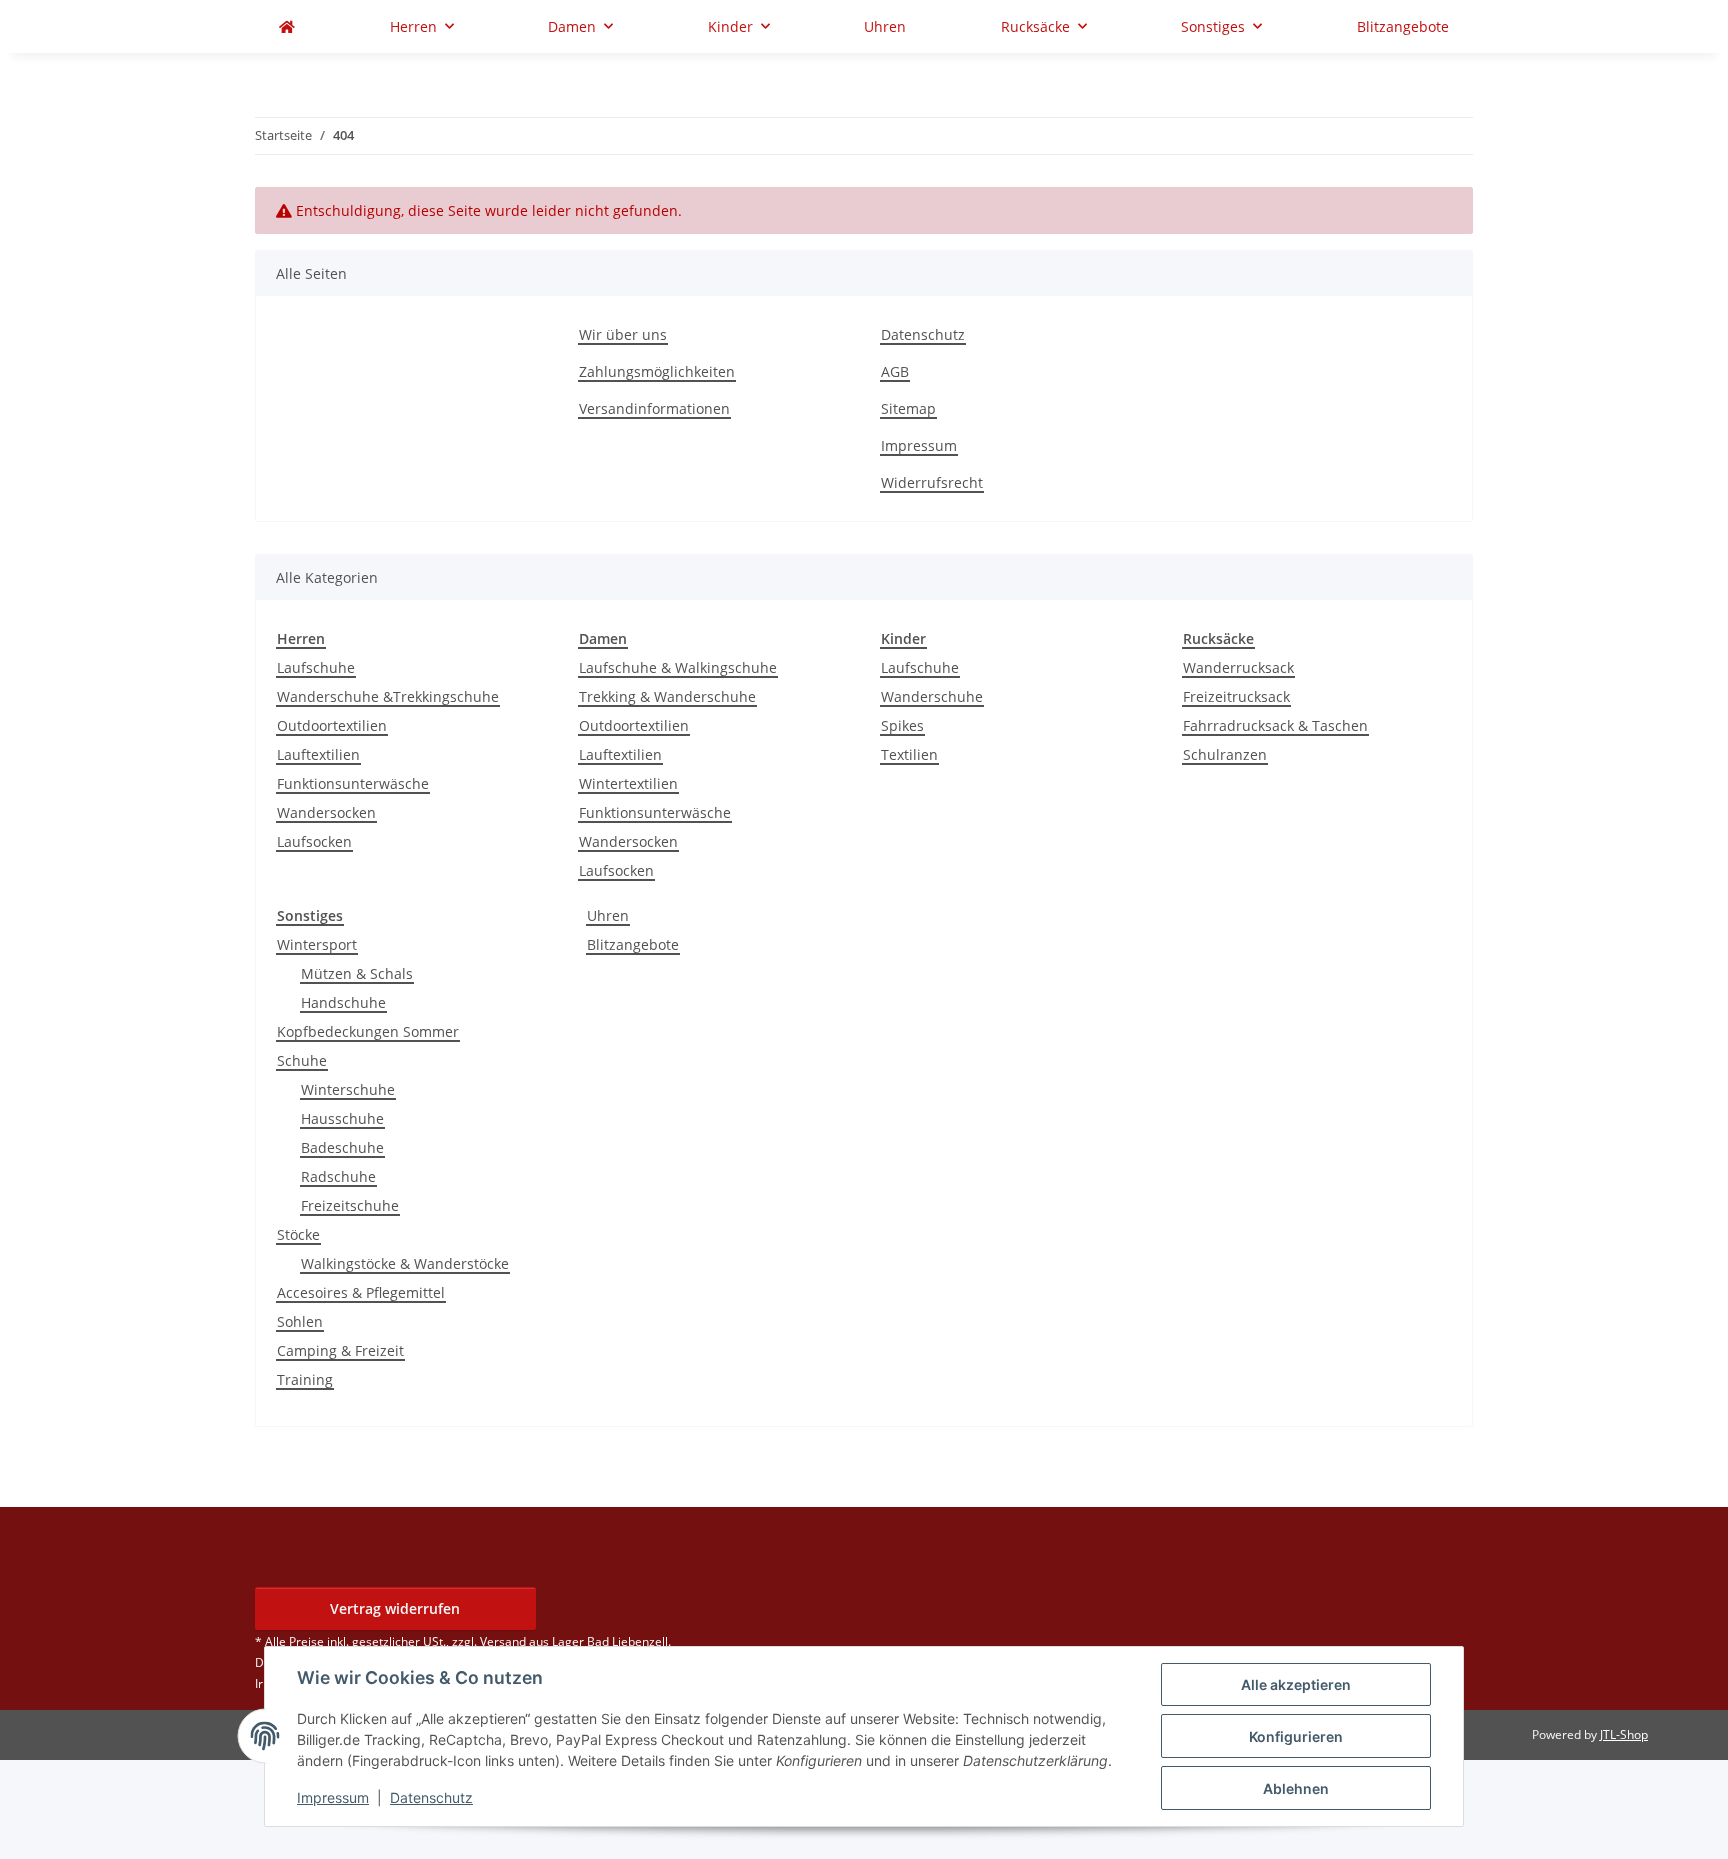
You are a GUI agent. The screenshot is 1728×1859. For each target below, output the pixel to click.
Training (305, 1379)
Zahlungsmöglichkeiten (657, 371)
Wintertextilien (628, 783)
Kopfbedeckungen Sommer (368, 1031)
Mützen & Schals (357, 973)
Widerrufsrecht (932, 482)
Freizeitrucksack (1236, 696)
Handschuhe (343, 1002)
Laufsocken (314, 841)
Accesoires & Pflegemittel (361, 1292)
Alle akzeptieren (1296, 1684)
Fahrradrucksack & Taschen (1275, 725)
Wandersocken (326, 812)
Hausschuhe (342, 1118)
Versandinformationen (654, 408)
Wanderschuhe (932, 696)
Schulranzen (1225, 754)
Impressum (333, 1797)
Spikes (902, 725)
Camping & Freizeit (340, 1350)
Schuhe (302, 1060)
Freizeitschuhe (350, 1205)
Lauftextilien (318, 754)
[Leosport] (287, 26)
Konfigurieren (1296, 1736)
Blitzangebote (633, 944)
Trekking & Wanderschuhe (667, 696)
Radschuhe (338, 1176)
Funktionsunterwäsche (353, 783)
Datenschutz (431, 1797)
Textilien (909, 754)
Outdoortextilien (332, 725)
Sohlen (300, 1321)
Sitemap (908, 408)
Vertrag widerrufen (395, 1608)
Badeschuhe (342, 1147)
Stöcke (298, 1234)
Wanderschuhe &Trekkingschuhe (388, 696)
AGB (895, 371)
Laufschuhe (316, 667)
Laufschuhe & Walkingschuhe (678, 667)
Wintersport (317, 944)
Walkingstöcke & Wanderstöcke (405, 1263)
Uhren (608, 915)
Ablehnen (1296, 1788)
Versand (503, 1641)
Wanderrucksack (1238, 667)
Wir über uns (623, 334)
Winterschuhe (348, 1089)
